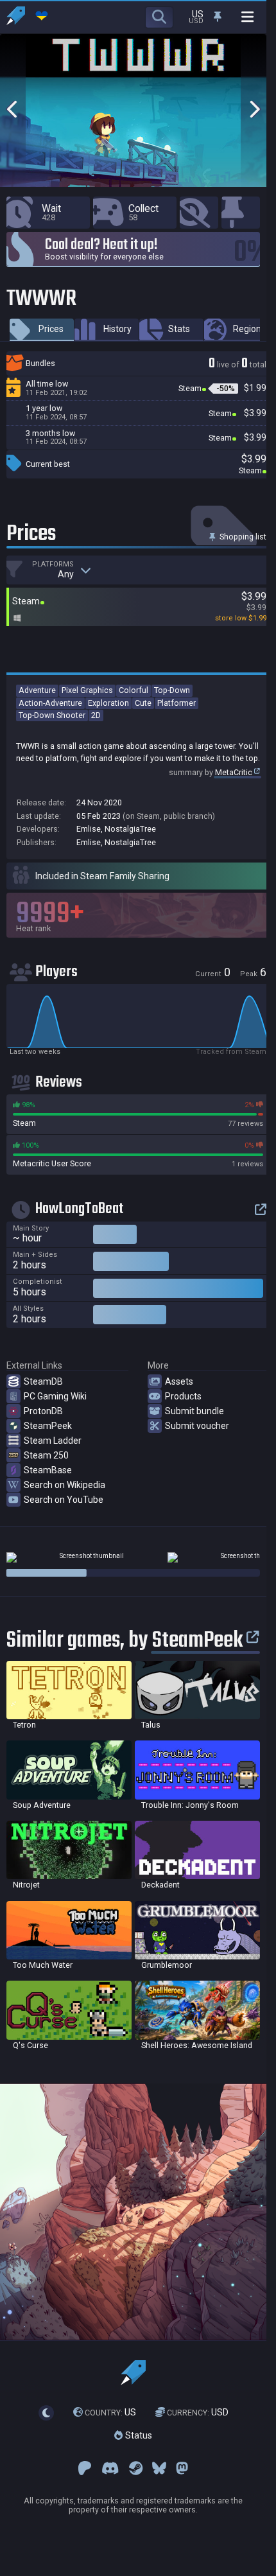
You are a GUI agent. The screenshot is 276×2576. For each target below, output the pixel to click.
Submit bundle (194, 1411)
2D (96, 715)
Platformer (177, 703)
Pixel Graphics (87, 690)
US (110, 2412)
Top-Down (172, 690)
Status (137, 2435)
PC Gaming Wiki (55, 1396)
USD (198, 2412)
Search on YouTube (64, 1500)
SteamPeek (48, 1426)
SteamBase (48, 1470)
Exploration (108, 703)
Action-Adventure (50, 703)
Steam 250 (46, 1455)
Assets (179, 1381)
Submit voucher (197, 1426)
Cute (143, 703)
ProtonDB (43, 1411)
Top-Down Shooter (52, 715)
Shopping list (242, 537)
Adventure (37, 690)
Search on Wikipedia (65, 1485)
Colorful (134, 690)
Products (183, 1396)
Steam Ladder (53, 1441)
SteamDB (43, 1381)
